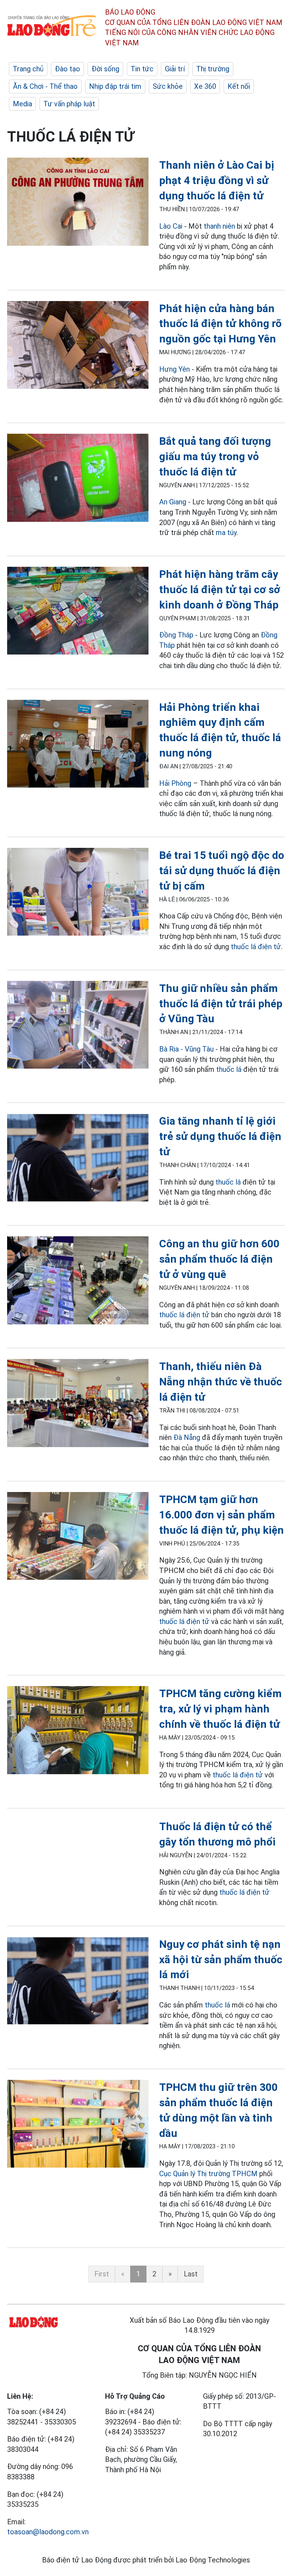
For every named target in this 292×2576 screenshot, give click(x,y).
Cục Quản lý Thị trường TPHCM (208, 2174)
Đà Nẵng (187, 1437)
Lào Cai (171, 226)
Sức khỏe (168, 86)
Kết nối (239, 86)
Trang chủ (28, 69)
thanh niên (219, 226)
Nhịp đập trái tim (115, 86)
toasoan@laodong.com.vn (48, 2532)
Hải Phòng (175, 783)
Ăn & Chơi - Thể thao (45, 86)
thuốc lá (229, 1069)
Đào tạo (67, 69)
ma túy (226, 533)
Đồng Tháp (176, 635)
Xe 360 (205, 86)
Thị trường (213, 69)
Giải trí (175, 69)
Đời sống (105, 69)
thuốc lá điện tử (256, 947)
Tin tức (142, 69)
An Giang (173, 502)
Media (22, 104)
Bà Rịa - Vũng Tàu (186, 1049)
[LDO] (78, 203)
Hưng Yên (174, 369)
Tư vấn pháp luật (69, 104)
